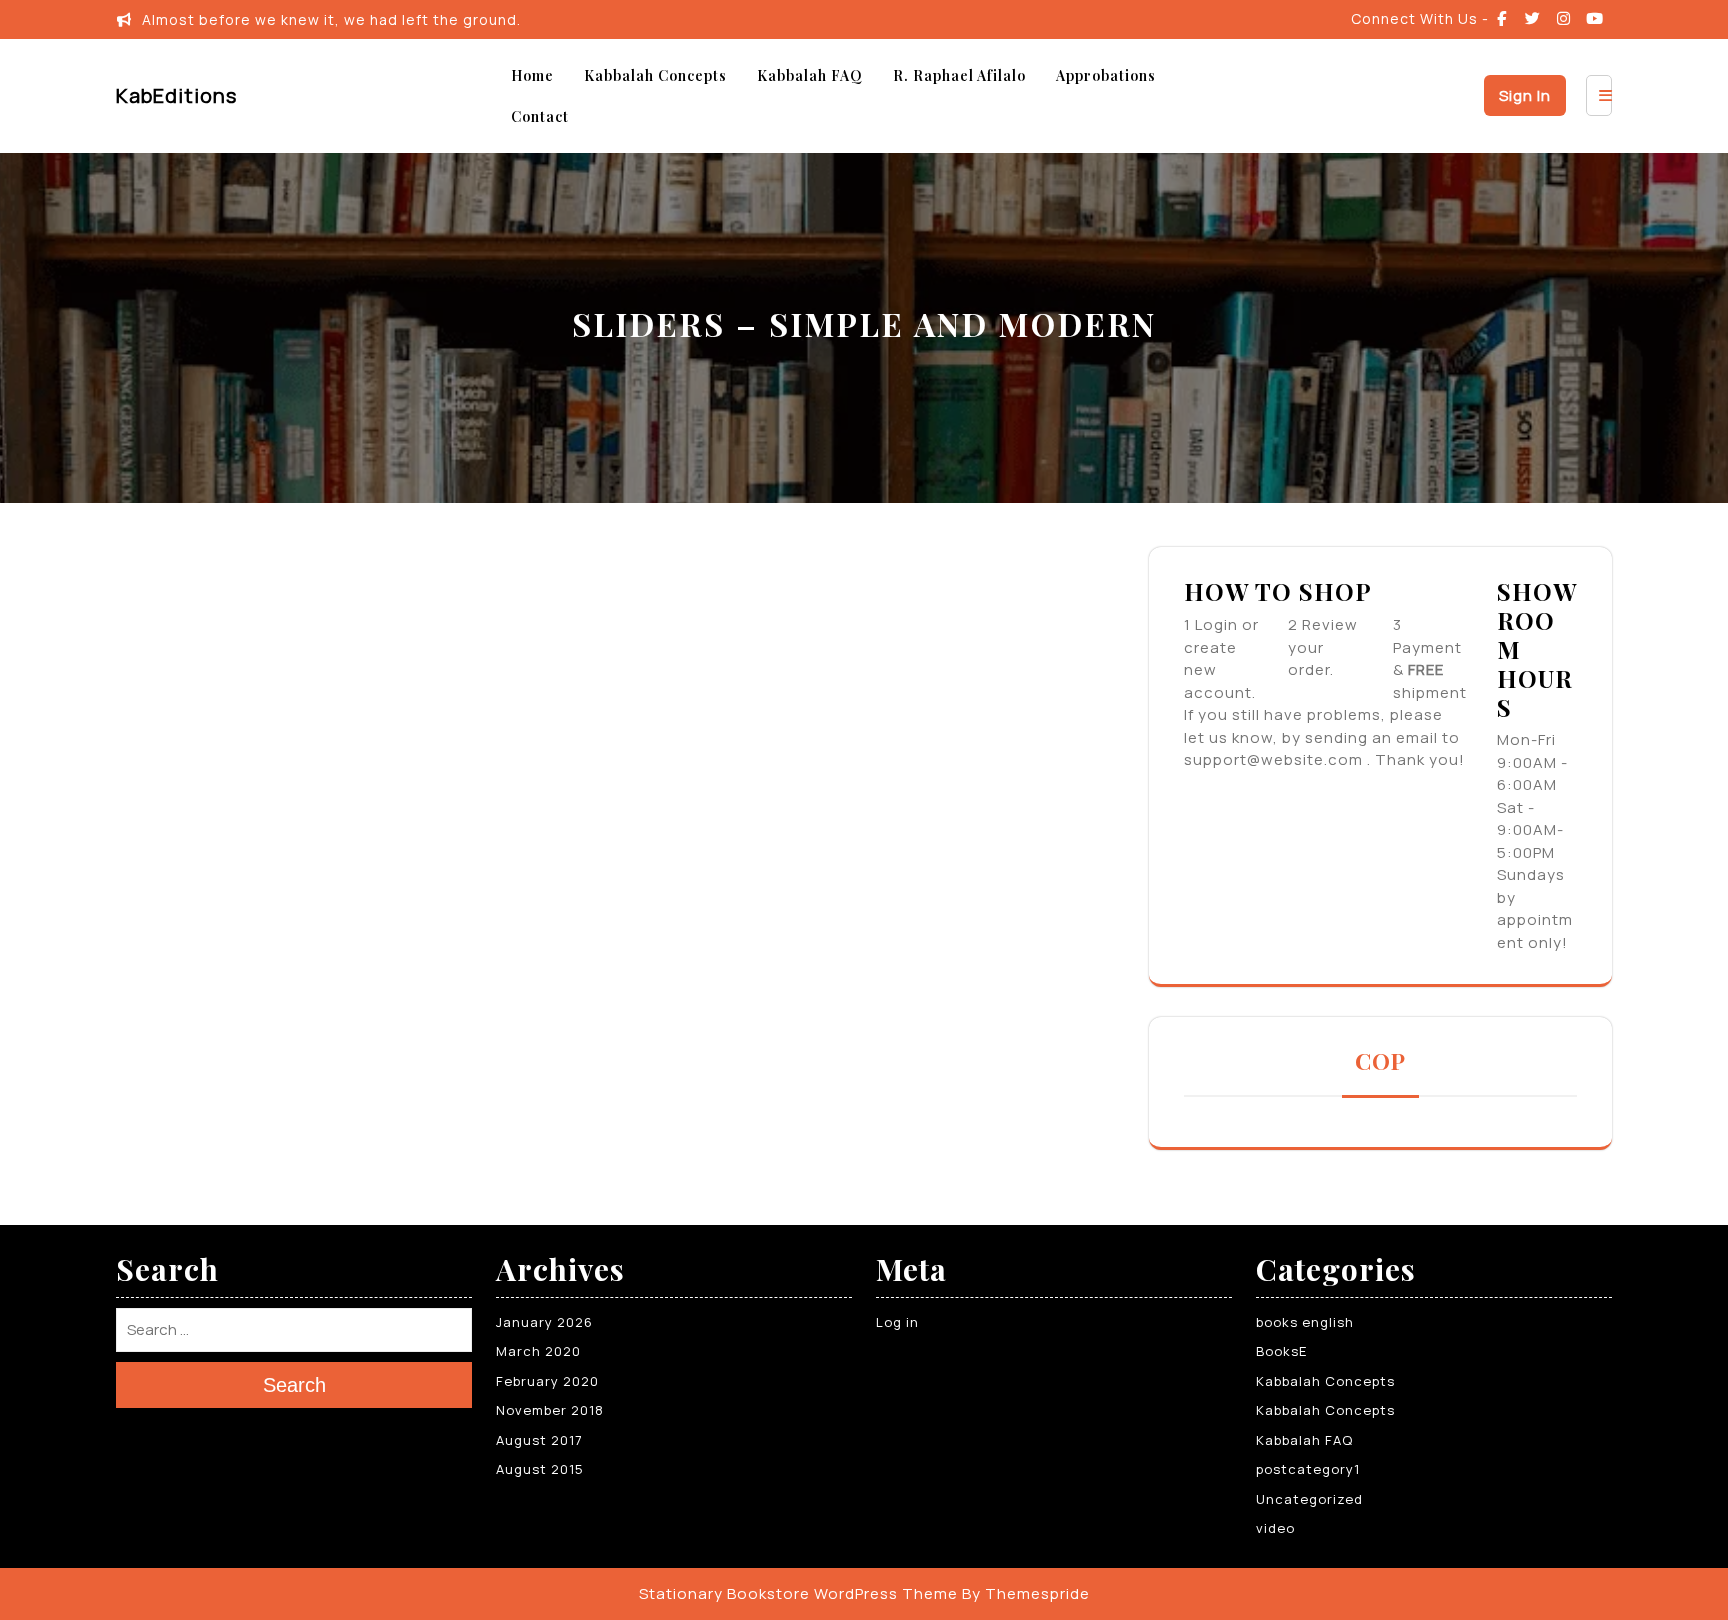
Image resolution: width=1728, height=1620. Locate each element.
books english (1305, 1322)
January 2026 (544, 1322)
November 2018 (550, 1410)
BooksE (1281, 1351)
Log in (897, 1322)
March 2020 (538, 1351)
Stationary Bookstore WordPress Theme (798, 1593)
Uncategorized (1309, 1499)
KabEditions (176, 95)
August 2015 (540, 1469)
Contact (540, 116)
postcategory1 (1308, 1469)
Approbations (1106, 75)
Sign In (1525, 95)
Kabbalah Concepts (655, 75)
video (1275, 1528)
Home (532, 75)
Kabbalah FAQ (810, 75)
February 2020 (547, 1381)
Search (294, 1385)
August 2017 (539, 1440)
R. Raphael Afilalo (959, 75)
